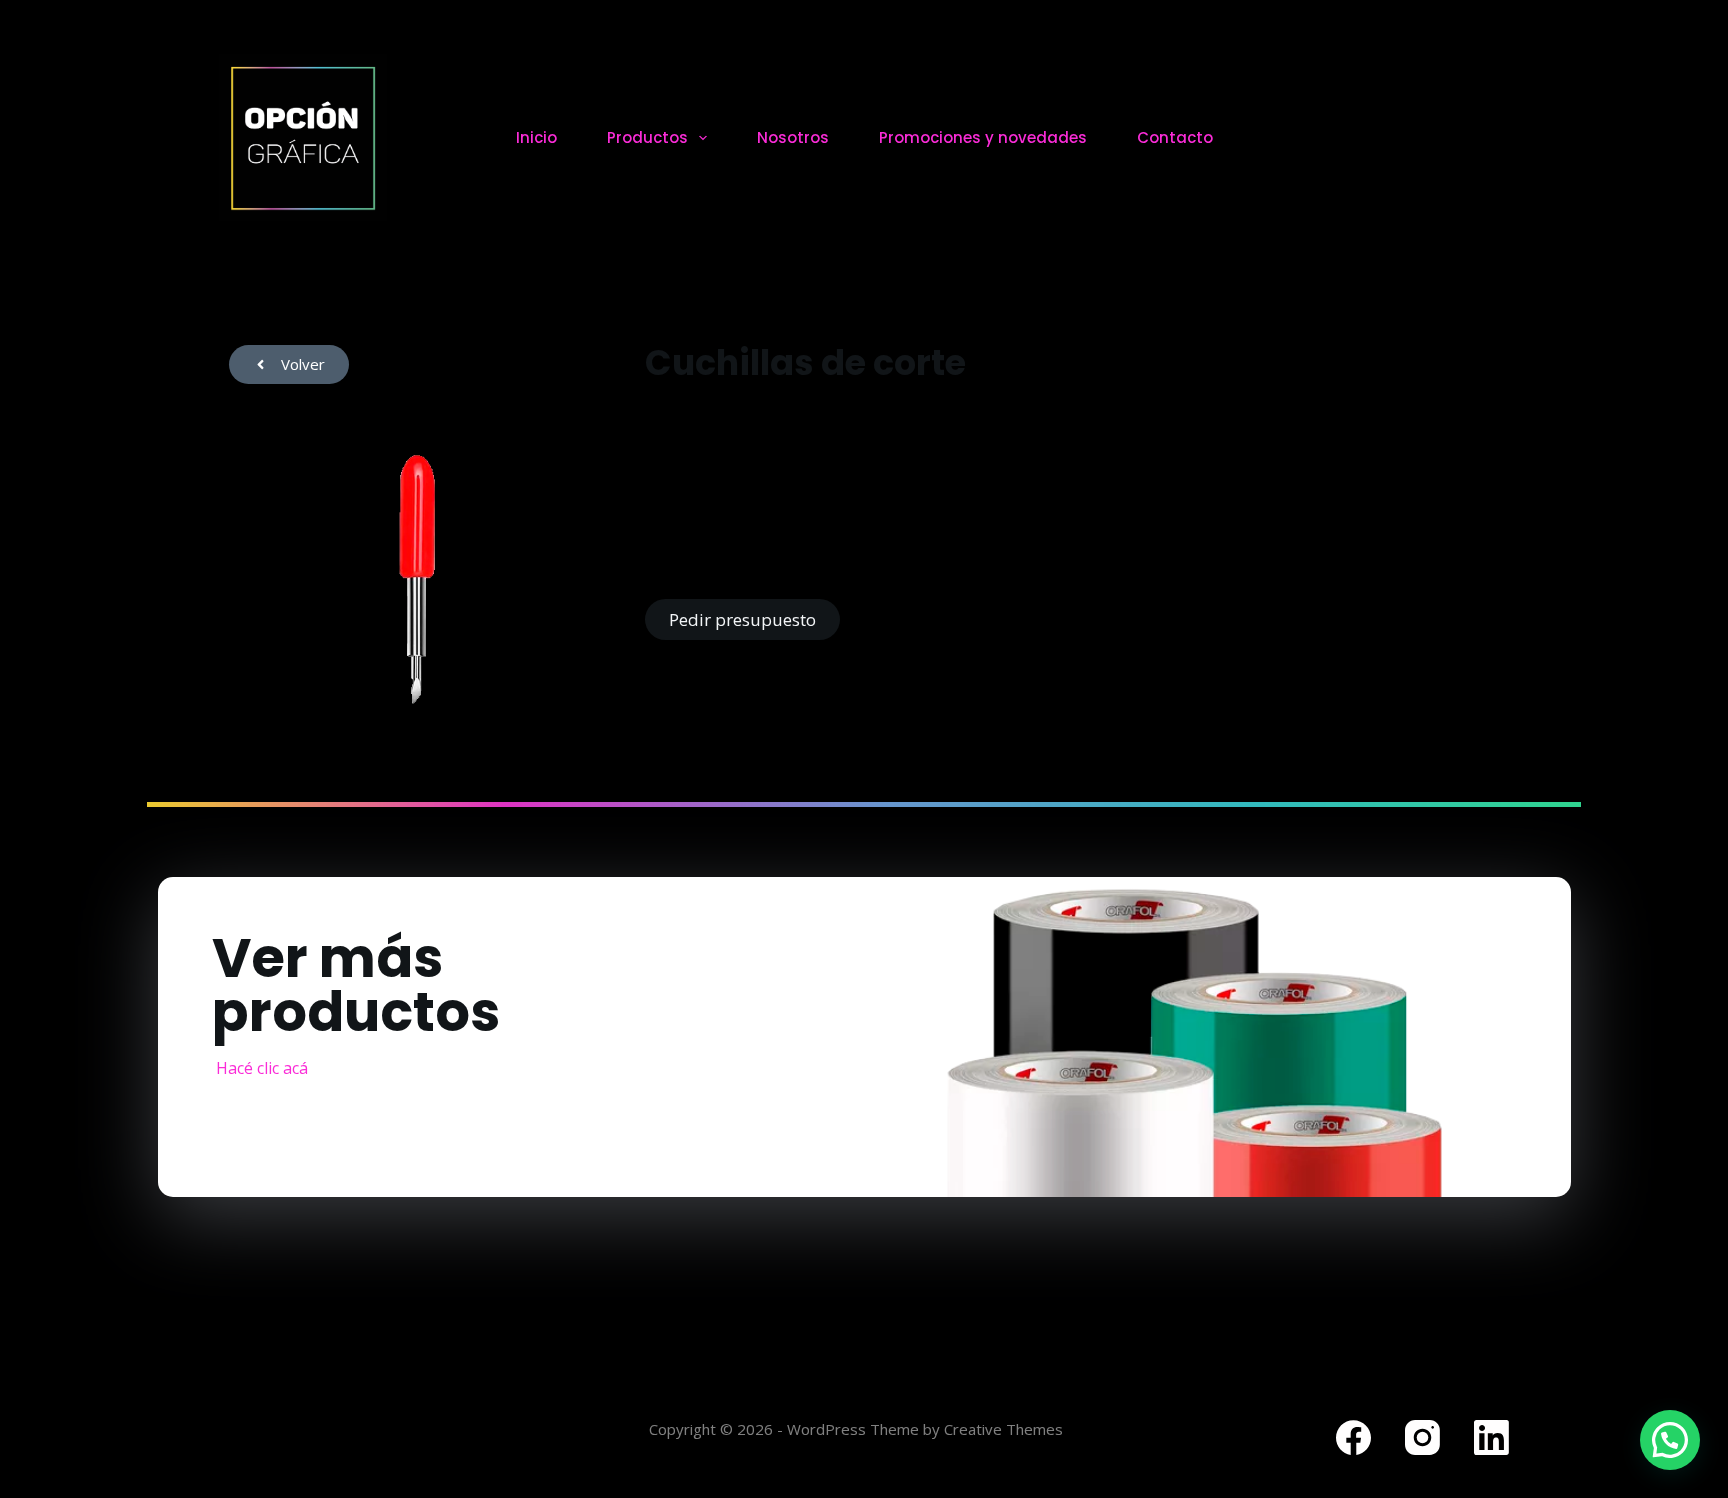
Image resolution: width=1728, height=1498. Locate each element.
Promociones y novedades (983, 137)
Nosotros (793, 137)
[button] (1670, 1440)
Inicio (536, 137)
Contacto (1175, 137)
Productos (647, 137)
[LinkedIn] (1491, 1437)
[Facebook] (1353, 1437)
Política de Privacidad (297, 1437)
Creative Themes (1003, 1429)
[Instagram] (1422, 1437)
